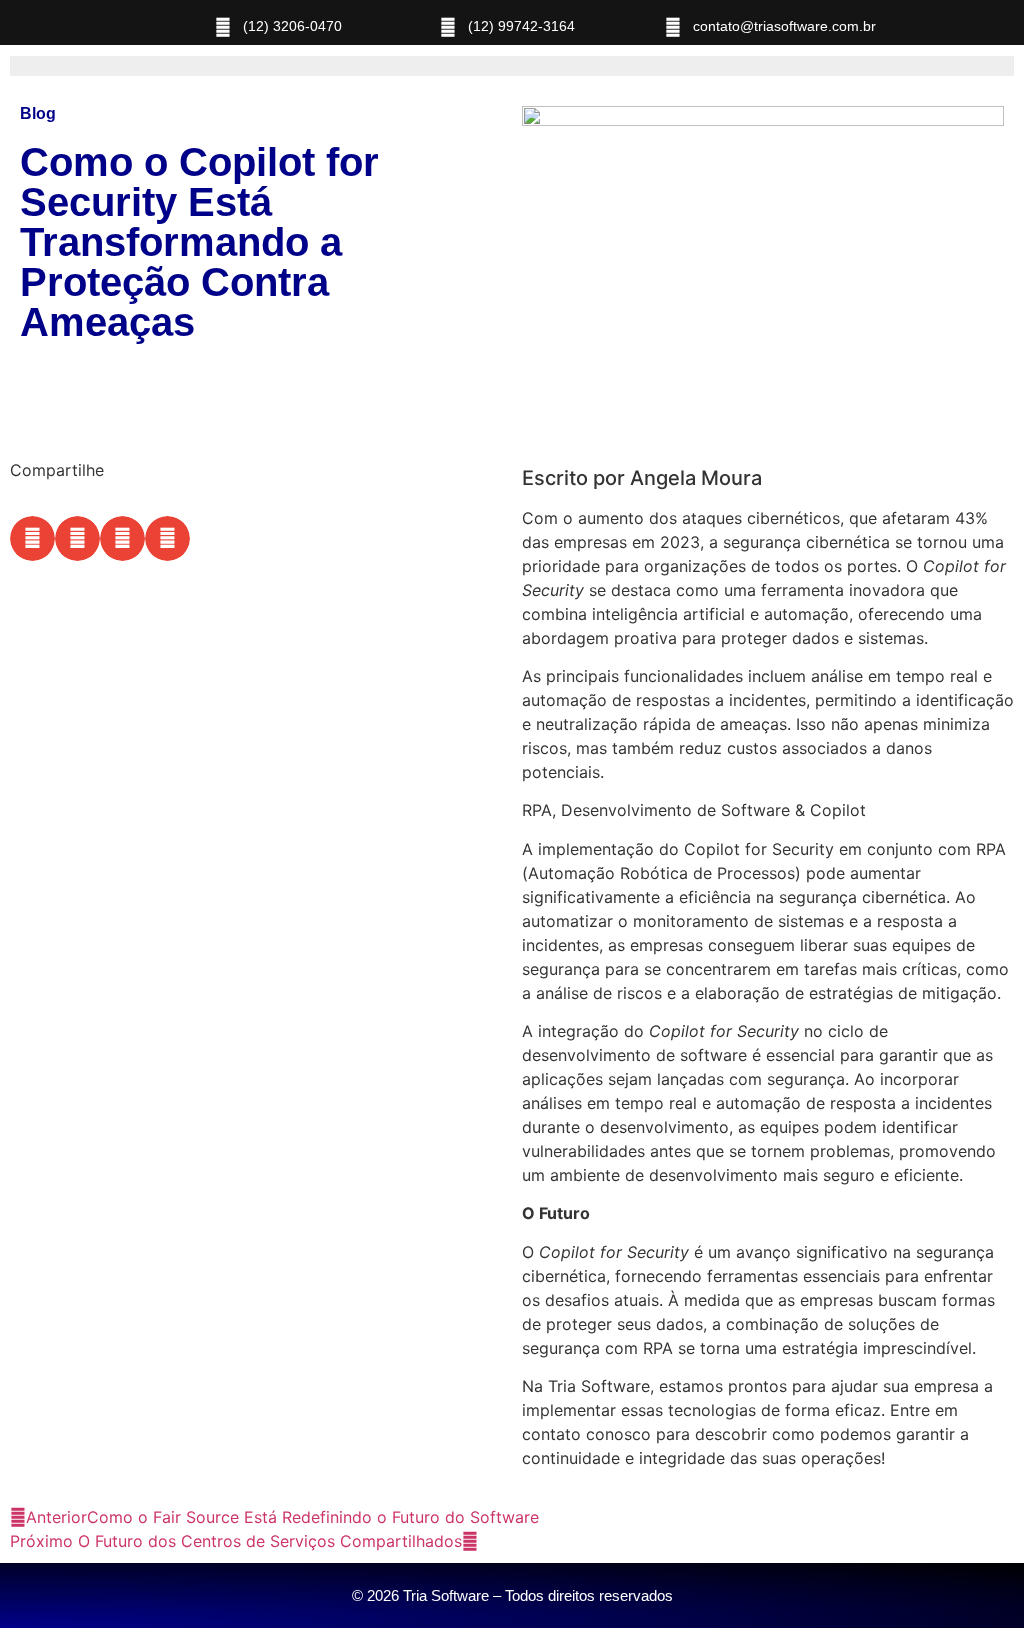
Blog (38, 113)
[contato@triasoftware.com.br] (673, 27)
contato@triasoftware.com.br (784, 26)
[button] (32, 538)
